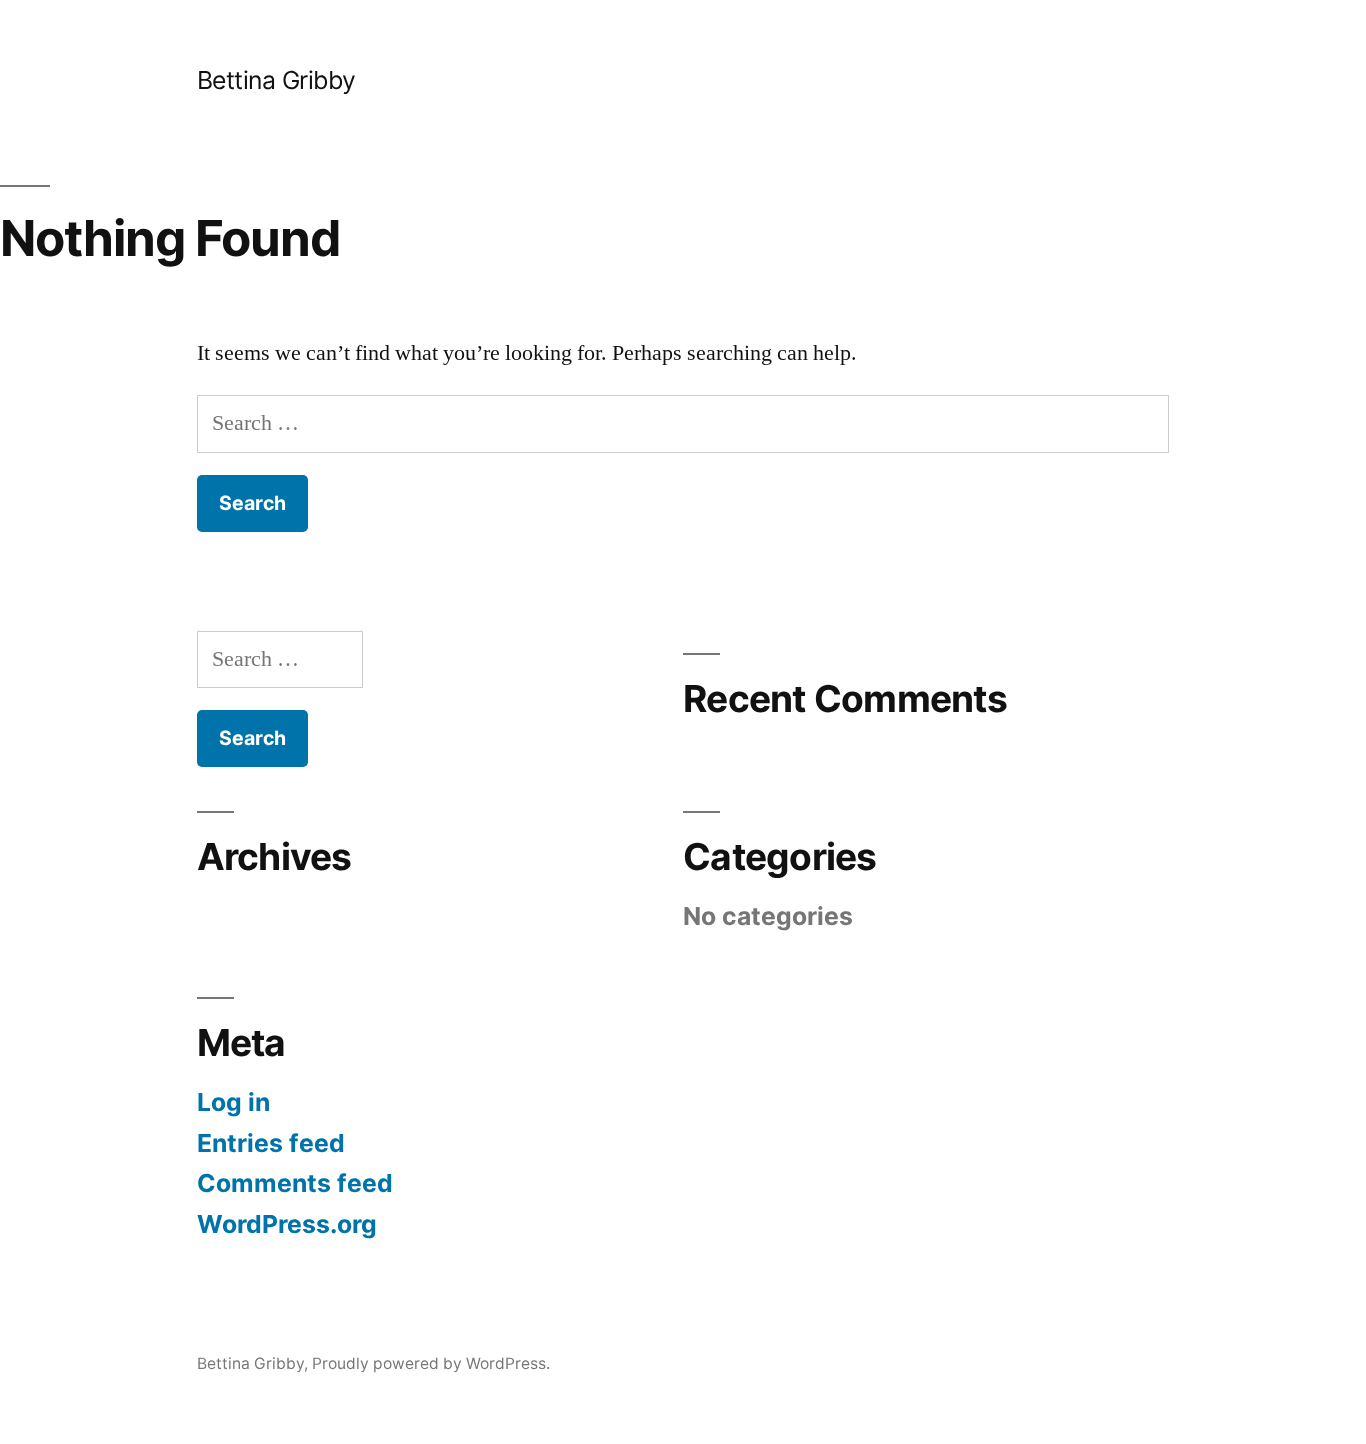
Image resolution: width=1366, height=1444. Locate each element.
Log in (233, 1102)
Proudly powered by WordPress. (431, 1363)
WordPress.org (287, 1224)
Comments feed (295, 1183)
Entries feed (271, 1143)
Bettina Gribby (276, 80)
